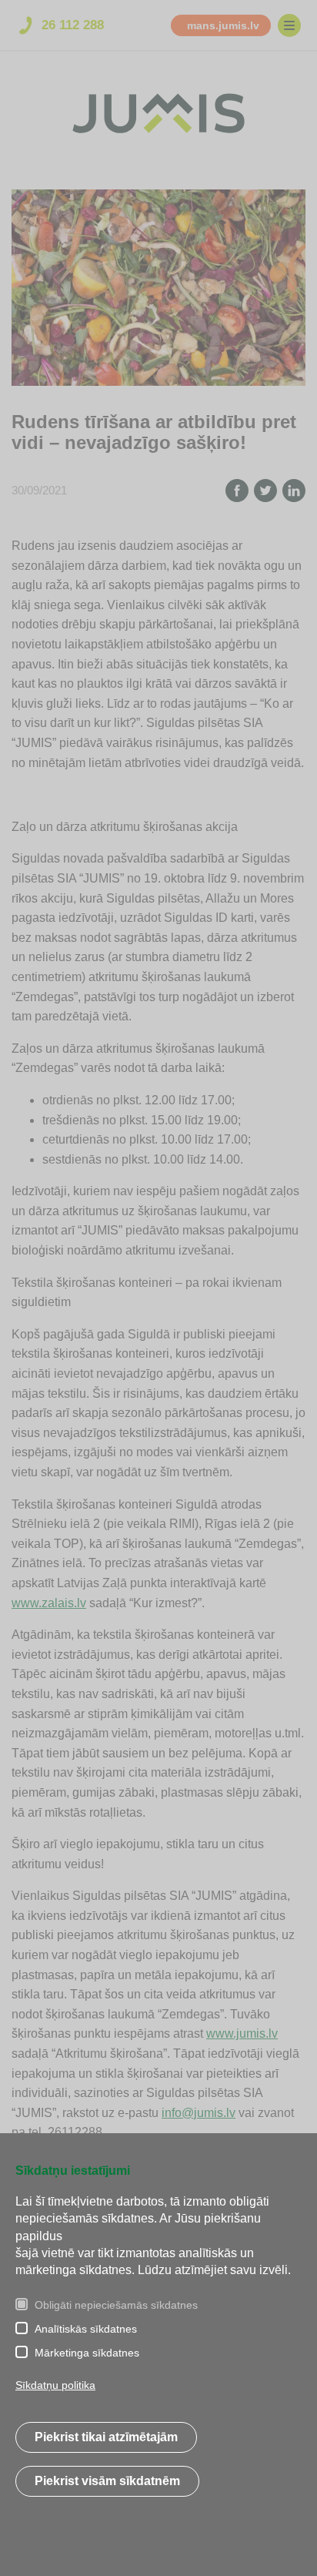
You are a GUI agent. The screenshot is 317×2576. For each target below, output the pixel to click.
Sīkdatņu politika (55, 2385)
